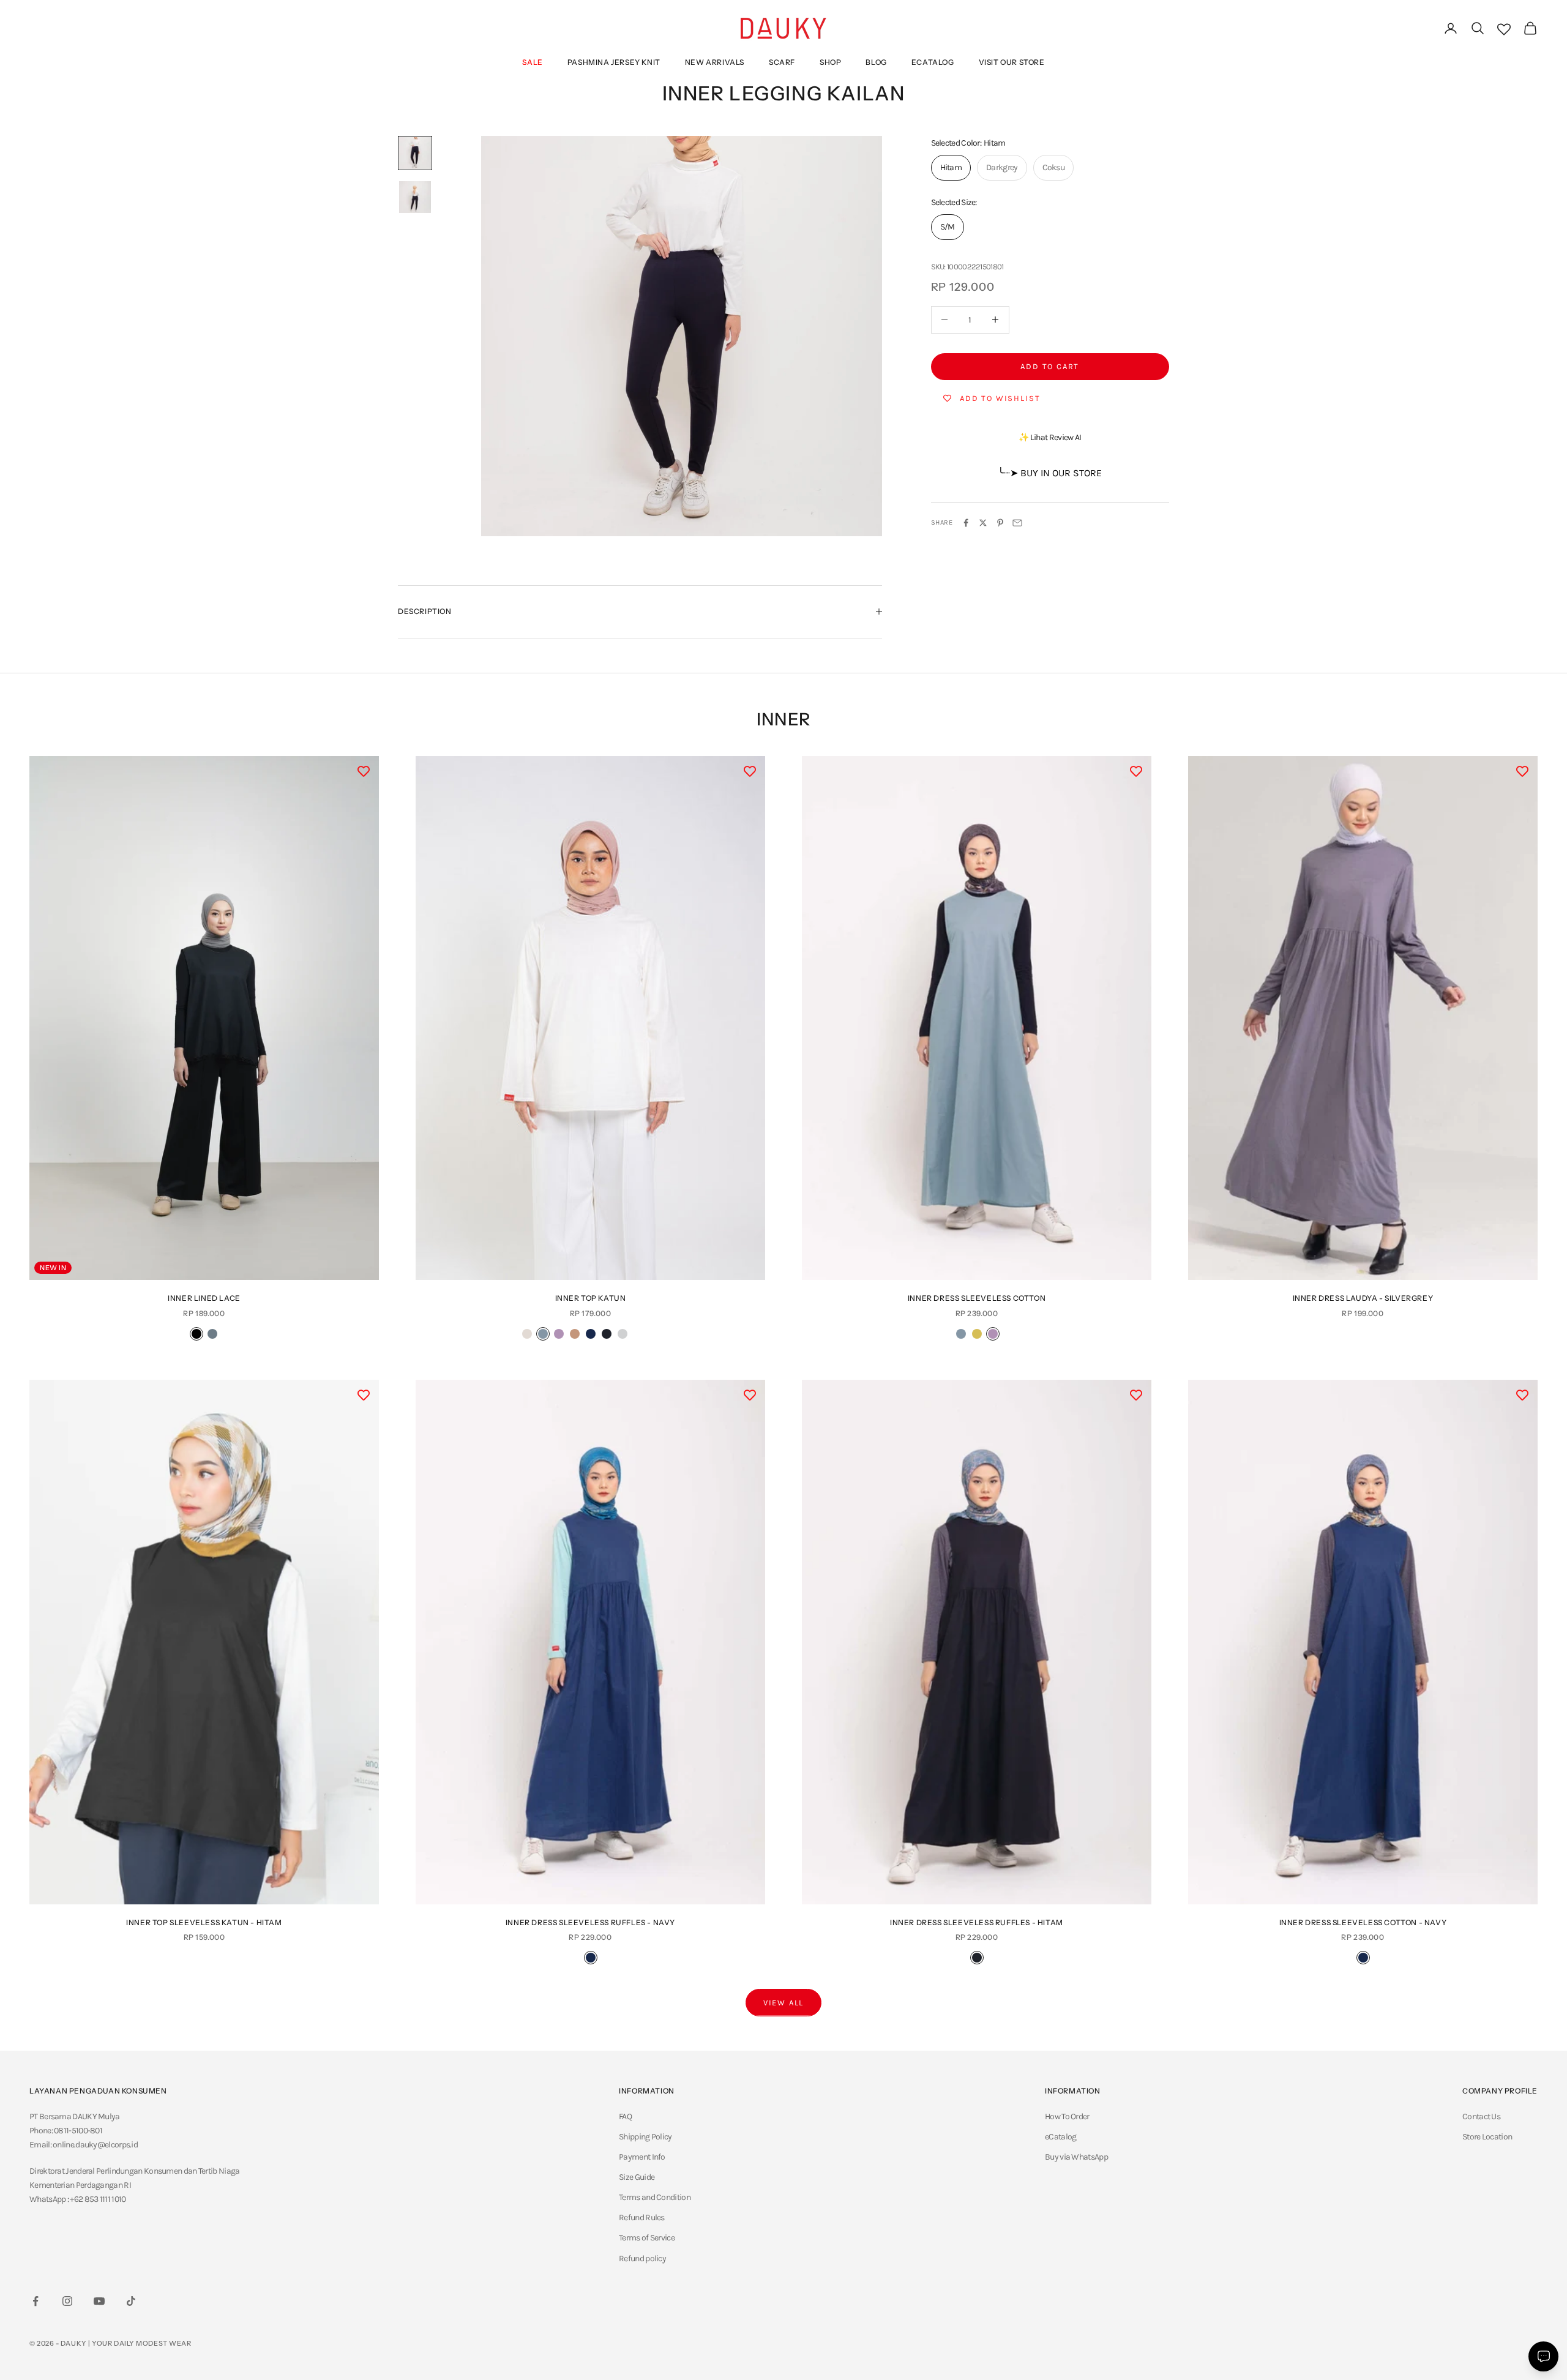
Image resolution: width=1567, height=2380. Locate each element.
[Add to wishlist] (364, 771)
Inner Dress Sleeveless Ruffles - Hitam (977, 1922)
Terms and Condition (655, 2197)
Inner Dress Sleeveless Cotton (977, 1298)
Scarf (782, 62)
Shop (830, 62)
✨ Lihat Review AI (1050, 437)
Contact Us (1481, 2116)
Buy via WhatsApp (1076, 2157)
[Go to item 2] (415, 197)
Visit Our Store (1012, 62)
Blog (876, 62)
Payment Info (642, 2157)
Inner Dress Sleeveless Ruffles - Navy (590, 1922)
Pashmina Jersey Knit (614, 62)
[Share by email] (1017, 523)
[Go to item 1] (415, 153)
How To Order (1067, 2116)
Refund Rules (642, 2217)
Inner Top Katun (591, 1298)
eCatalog (933, 62)
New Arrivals (715, 62)
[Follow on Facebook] (36, 2301)
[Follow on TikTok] (131, 2301)
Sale (532, 62)
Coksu (1054, 167)
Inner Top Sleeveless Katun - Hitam (204, 1922)
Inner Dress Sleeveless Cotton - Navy (1363, 1922)
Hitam (951, 167)
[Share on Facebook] (966, 523)
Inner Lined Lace (204, 1298)
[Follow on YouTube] (99, 2301)
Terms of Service (647, 2238)
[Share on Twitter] (983, 523)
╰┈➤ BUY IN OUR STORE (1050, 473)
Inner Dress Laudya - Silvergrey (1363, 1298)
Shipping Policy (645, 2137)
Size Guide (637, 2177)
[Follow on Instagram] (67, 2301)
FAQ (625, 2116)
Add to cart (1050, 366)
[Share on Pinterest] (1000, 523)
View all (784, 2003)
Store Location (1487, 2137)
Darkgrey (1002, 167)
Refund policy (642, 2258)
